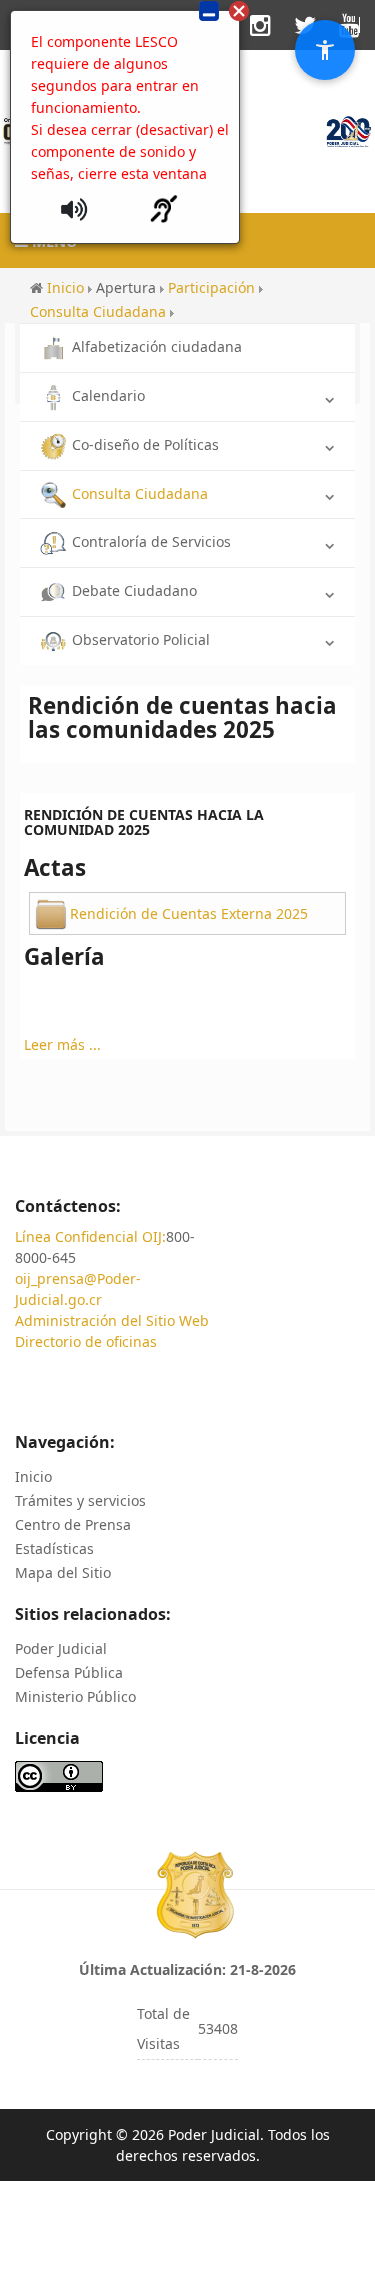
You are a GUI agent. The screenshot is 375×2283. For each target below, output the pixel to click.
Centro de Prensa (73, 1524)
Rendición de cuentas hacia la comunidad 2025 (144, 822)
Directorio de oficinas (86, 1341)
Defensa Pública (69, 1672)
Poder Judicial (61, 1648)
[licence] (59, 1774)
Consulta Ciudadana (140, 493)
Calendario (108, 395)
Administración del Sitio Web (112, 1320)
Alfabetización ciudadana (157, 346)
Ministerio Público (75, 1696)
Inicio (33, 1476)
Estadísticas (54, 1548)
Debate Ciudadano (134, 590)
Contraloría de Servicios (151, 541)
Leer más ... (62, 1044)
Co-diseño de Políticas (145, 444)
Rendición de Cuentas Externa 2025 (189, 913)
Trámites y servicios (80, 1500)
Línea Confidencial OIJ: (90, 1236)
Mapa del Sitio (63, 1572)
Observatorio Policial (141, 639)
